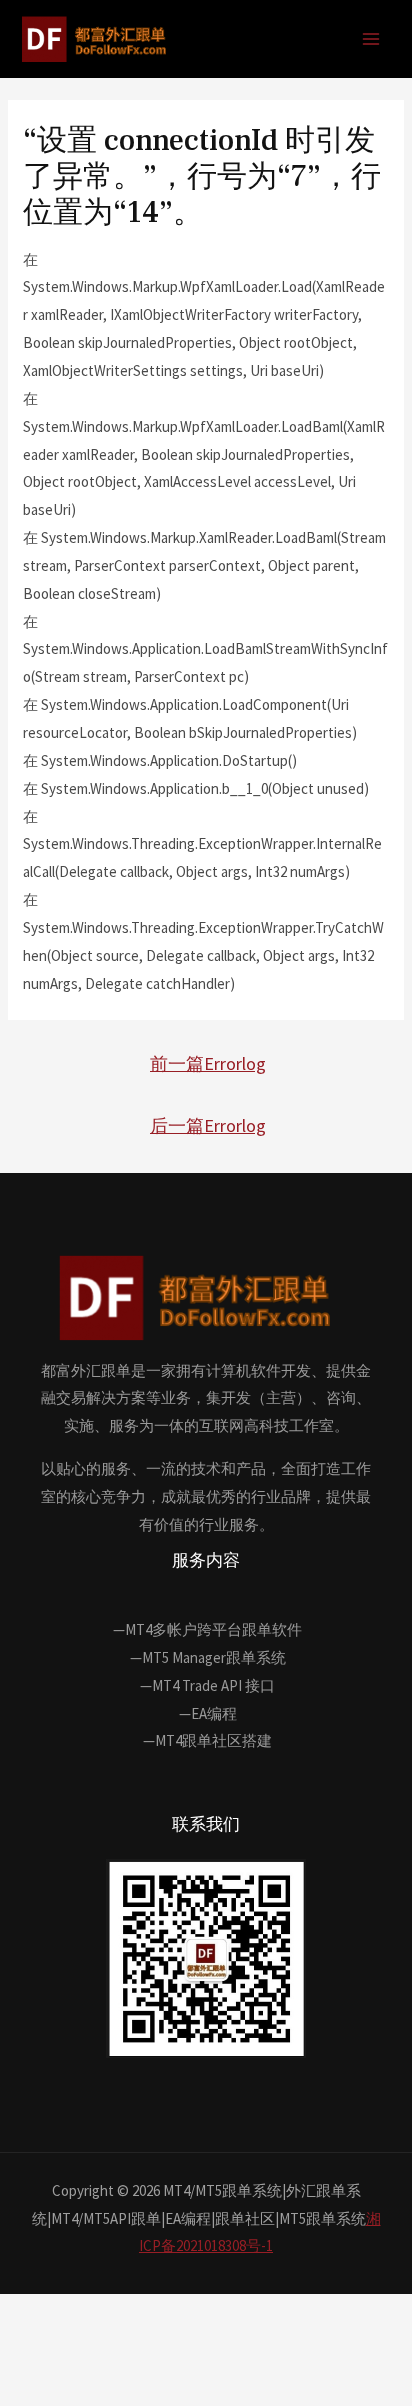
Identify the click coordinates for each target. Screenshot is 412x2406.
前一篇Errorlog (208, 1063)
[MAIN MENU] (371, 39)
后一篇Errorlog (208, 1125)
